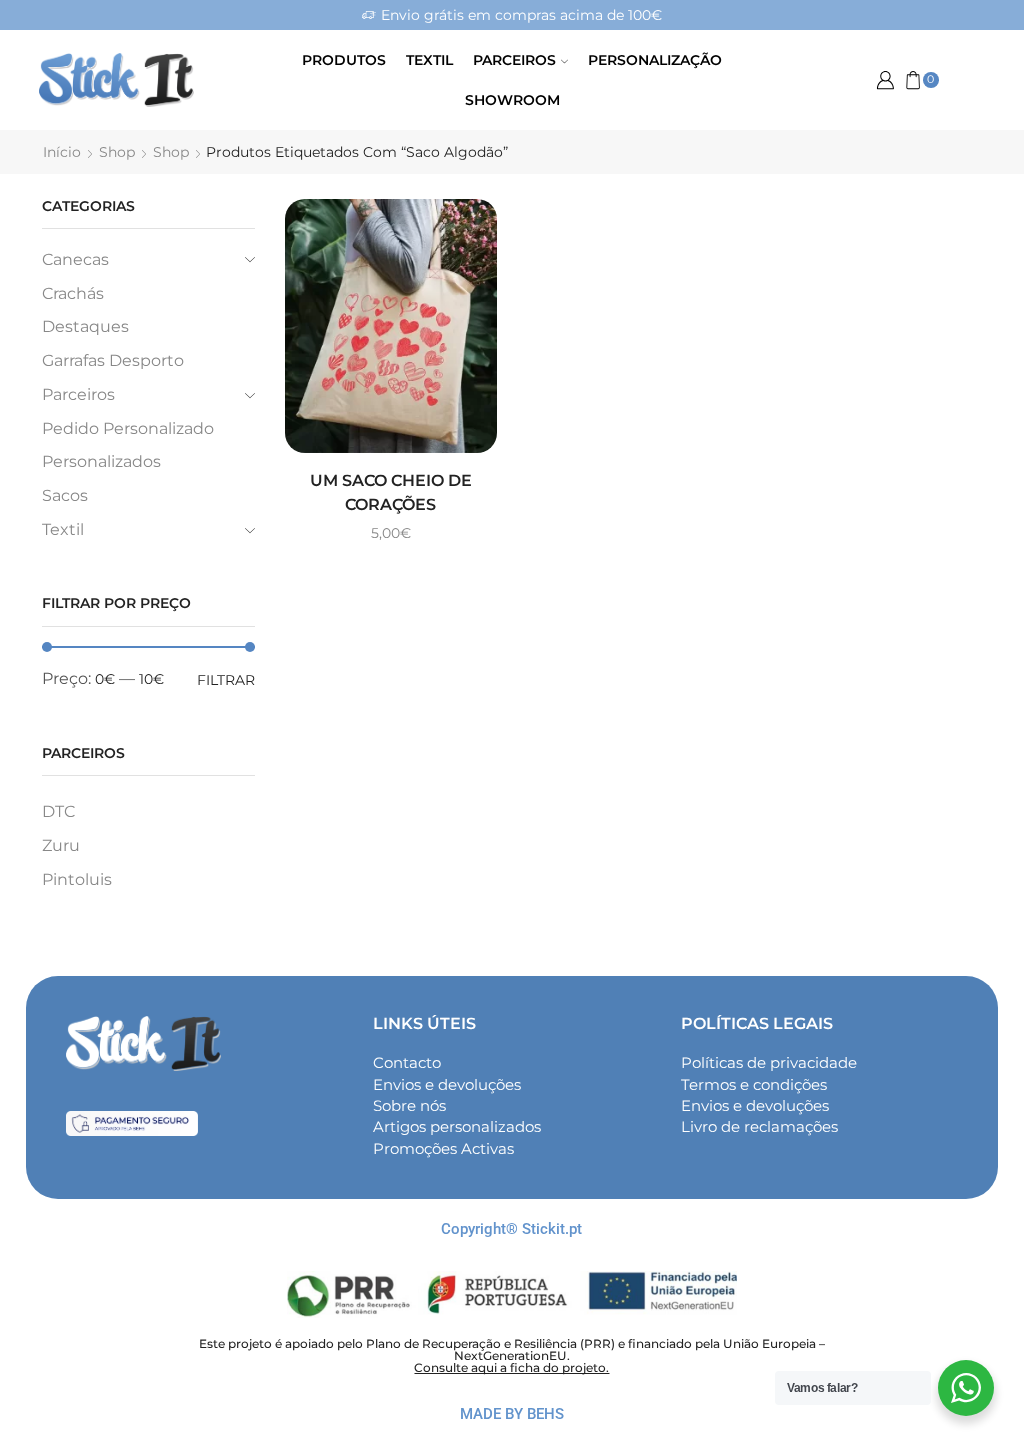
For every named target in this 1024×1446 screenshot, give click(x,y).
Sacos (65, 495)
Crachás (73, 293)
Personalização (655, 60)
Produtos (344, 60)
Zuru (61, 845)
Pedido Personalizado (128, 428)
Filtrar (226, 680)
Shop (117, 152)
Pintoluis (77, 879)
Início (62, 152)
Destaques (85, 326)
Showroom (512, 100)
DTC (58, 811)
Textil (429, 60)
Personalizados (101, 461)
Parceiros (514, 60)
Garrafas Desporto (113, 360)
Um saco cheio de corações (391, 492)
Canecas (75, 259)
